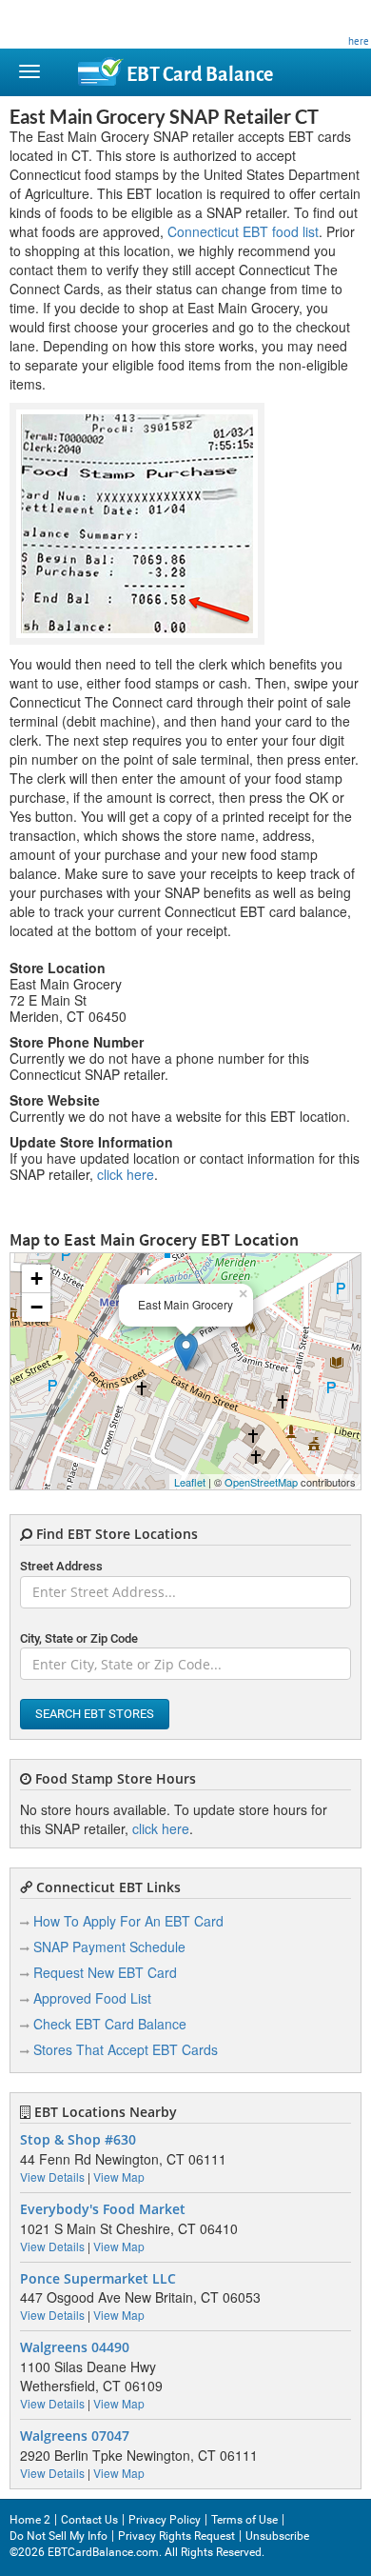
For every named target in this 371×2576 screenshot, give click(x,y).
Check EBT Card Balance (110, 2024)
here (359, 41)
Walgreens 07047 (75, 2436)
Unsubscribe (277, 2536)
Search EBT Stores (95, 1714)
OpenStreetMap (261, 1482)
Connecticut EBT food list (243, 231)
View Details (52, 2177)
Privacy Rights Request (176, 2536)
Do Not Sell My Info (59, 2536)
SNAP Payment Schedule (109, 1947)
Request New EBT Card (105, 1972)
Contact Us (89, 2520)
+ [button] (37, 1278)
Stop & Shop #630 (78, 2140)
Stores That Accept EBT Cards (126, 2049)
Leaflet (190, 1482)
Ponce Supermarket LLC (98, 2279)
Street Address (61, 1566)
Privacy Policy (165, 2520)
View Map (119, 2177)
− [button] (37, 1307)
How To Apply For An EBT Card (128, 1921)
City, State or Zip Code (79, 1638)
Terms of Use (244, 2520)
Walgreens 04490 (75, 2347)
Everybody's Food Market (103, 2209)
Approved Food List (92, 1998)
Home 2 (30, 2520)
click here (126, 1174)
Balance (200, 75)
